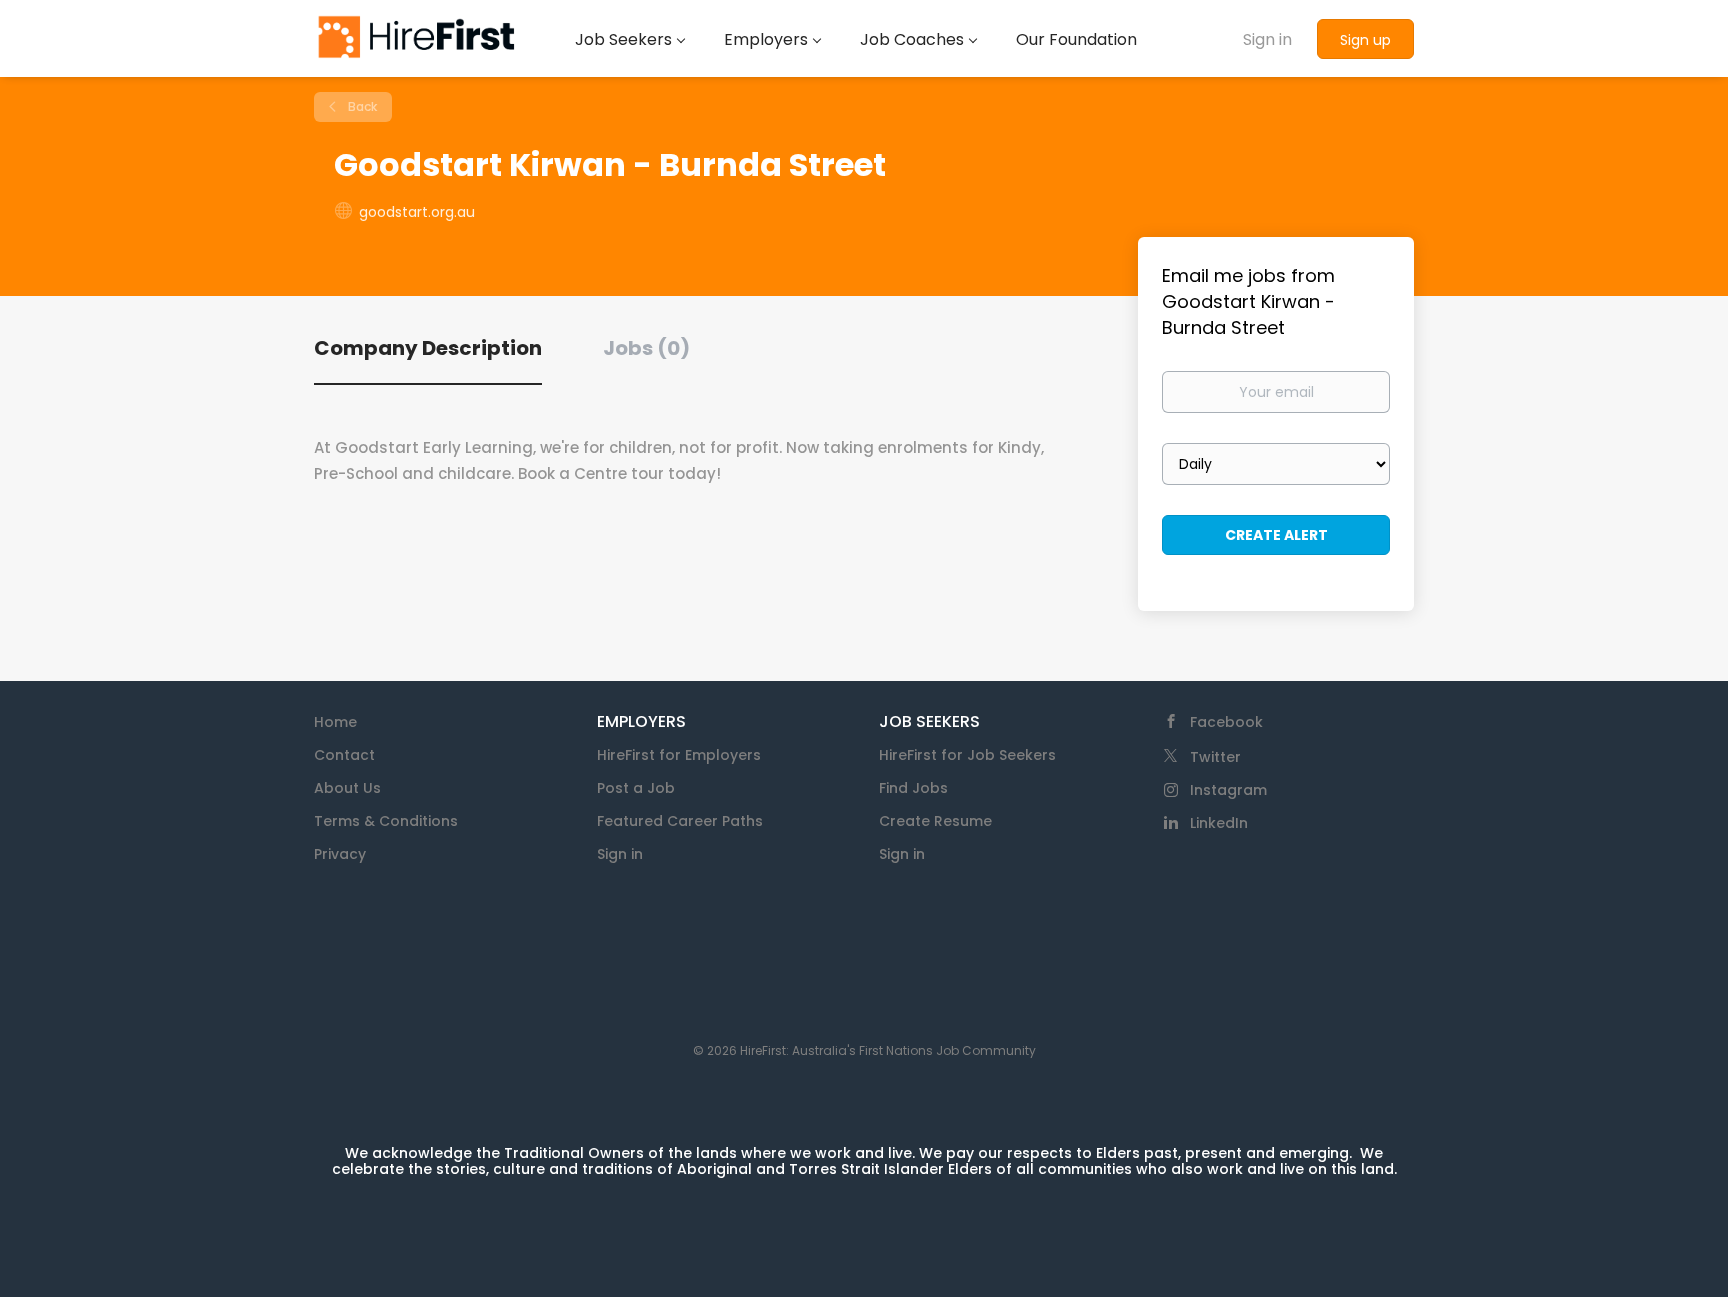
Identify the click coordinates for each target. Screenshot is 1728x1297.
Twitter (1215, 757)
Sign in (1267, 39)
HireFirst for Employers (679, 755)
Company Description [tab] (428, 348)
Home (335, 722)
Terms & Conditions (386, 821)
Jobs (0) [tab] (646, 348)
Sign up (1365, 40)
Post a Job (636, 788)
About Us (347, 788)
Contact (344, 755)
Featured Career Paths (680, 821)
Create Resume (935, 821)
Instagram (1228, 790)
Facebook (1226, 722)
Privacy (340, 854)
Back (361, 106)
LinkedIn (1219, 823)
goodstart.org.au (417, 212)
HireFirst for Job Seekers (967, 755)
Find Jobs (913, 788)
